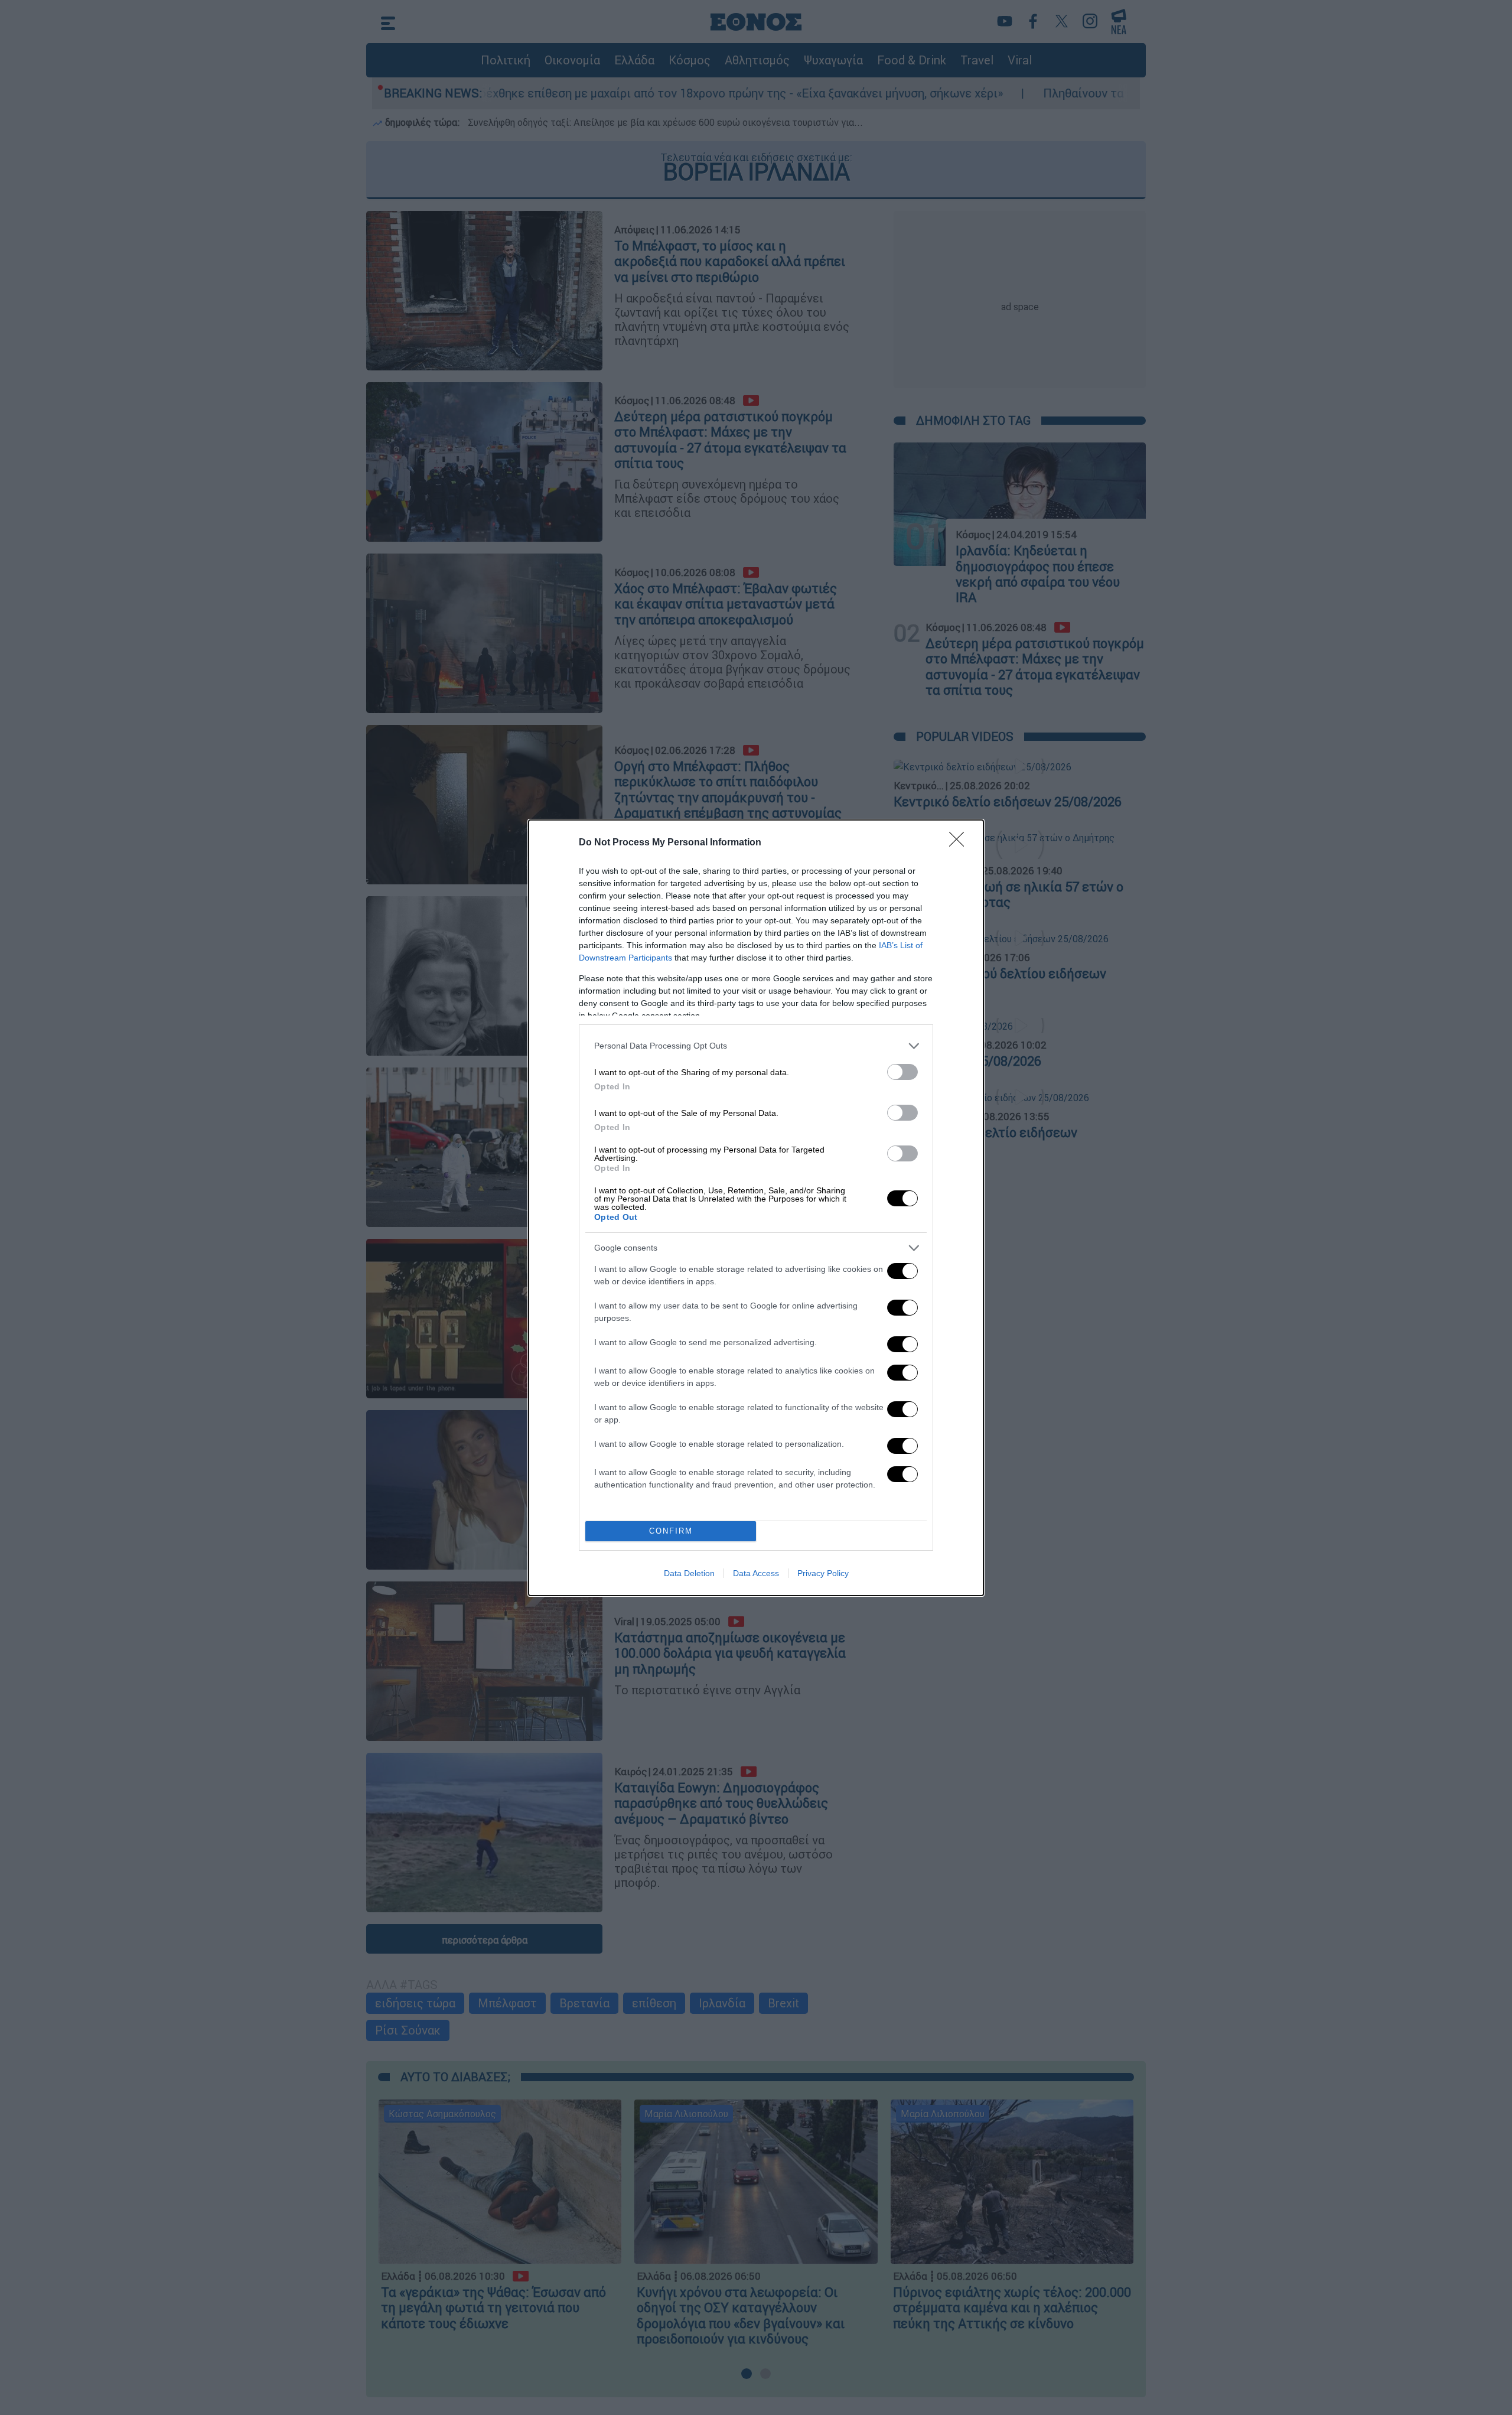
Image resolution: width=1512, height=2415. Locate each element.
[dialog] (756, 1208)
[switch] (902, 1072)
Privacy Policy (823, 1573)
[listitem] (756, 1046)
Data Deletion (689, 1573)
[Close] (960, 843)
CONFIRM (671, 1531)
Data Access (756, 1573)
